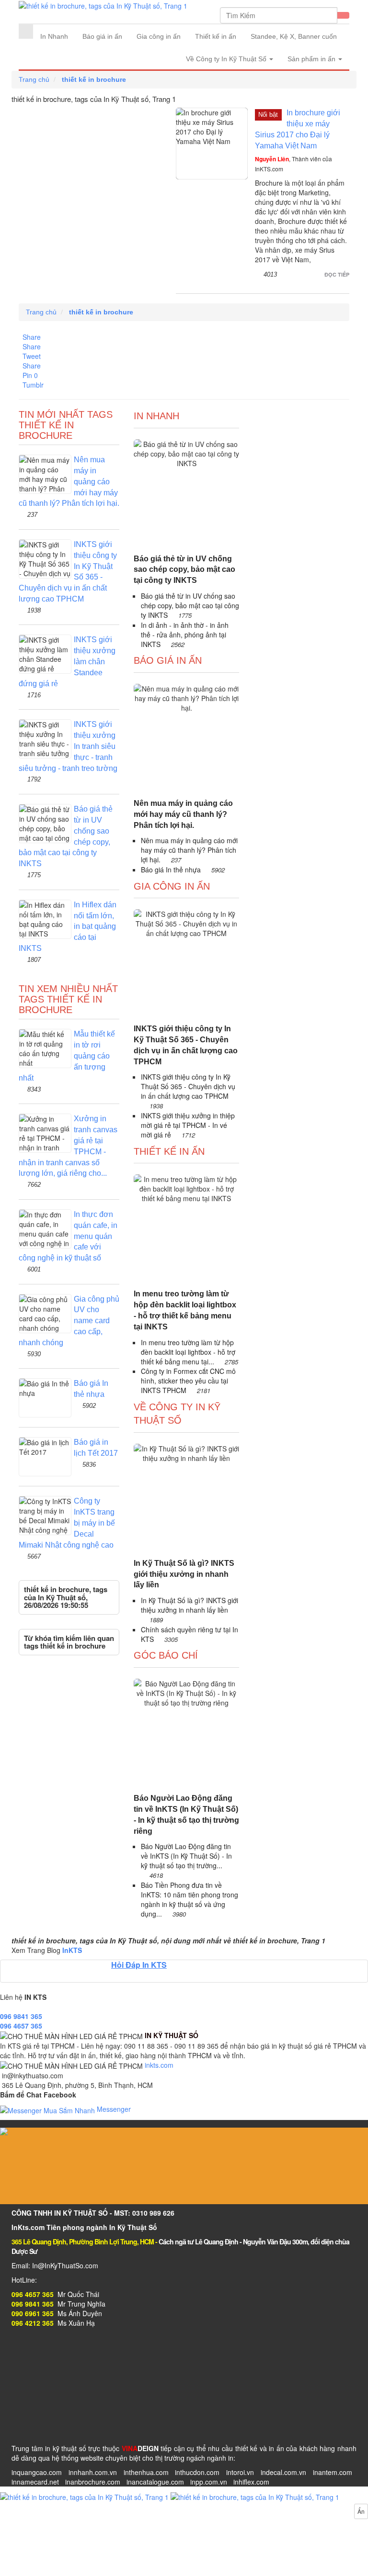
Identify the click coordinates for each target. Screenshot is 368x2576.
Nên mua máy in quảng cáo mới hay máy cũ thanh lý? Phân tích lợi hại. (183, 814)
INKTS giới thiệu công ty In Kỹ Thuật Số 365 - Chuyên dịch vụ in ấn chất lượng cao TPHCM (186, 1045)
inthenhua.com (146, 2472)
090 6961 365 (33, 2313)
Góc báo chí (166, 1655)
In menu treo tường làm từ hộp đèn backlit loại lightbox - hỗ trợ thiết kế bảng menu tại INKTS (185, 1310)
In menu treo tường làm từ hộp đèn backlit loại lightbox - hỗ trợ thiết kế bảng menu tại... (188, 1352)
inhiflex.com (251, 2482)
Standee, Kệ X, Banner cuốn (294, 36)
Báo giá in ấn (102, 36)
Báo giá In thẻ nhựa (172, 870)
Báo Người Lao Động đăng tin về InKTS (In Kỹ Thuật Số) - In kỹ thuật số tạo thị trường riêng (186, 1815)
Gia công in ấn (159, 36)
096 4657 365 (21, 2026)
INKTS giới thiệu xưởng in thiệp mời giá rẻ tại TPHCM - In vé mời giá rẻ (188, 1125)
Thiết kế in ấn (216, 36)
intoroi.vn (240, 2472)
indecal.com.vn (283, 2472)
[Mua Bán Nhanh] (170, 2496)
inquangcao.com (37, 2472)
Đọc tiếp (337, 274)
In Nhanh (54, 36)
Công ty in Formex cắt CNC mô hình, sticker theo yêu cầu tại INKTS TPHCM (188, 1381)
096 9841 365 (21, 2016)
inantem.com (333, 2472)
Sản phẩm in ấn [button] (312, 59)
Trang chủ (34, 79)
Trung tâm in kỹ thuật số (49, 2448)
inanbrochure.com (93, 2482)
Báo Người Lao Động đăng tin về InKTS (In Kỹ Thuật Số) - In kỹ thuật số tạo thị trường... (186, 1856)
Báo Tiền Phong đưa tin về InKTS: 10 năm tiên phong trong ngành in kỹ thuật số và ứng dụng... (190, 1899)
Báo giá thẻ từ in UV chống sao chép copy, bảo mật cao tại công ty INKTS (184, 570)
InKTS (72, 1950)
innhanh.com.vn (93, 2472)
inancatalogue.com (155, 2482)
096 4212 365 (33, 2323)
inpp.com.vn (209, 2482)
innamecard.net (35, 2482)
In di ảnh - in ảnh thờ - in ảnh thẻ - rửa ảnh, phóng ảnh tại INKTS (185, 635)
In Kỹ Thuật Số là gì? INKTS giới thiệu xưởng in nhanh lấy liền (184, 1574)
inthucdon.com (197, 2472)
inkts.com (159, 2065)
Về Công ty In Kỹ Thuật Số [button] (227, 59)
